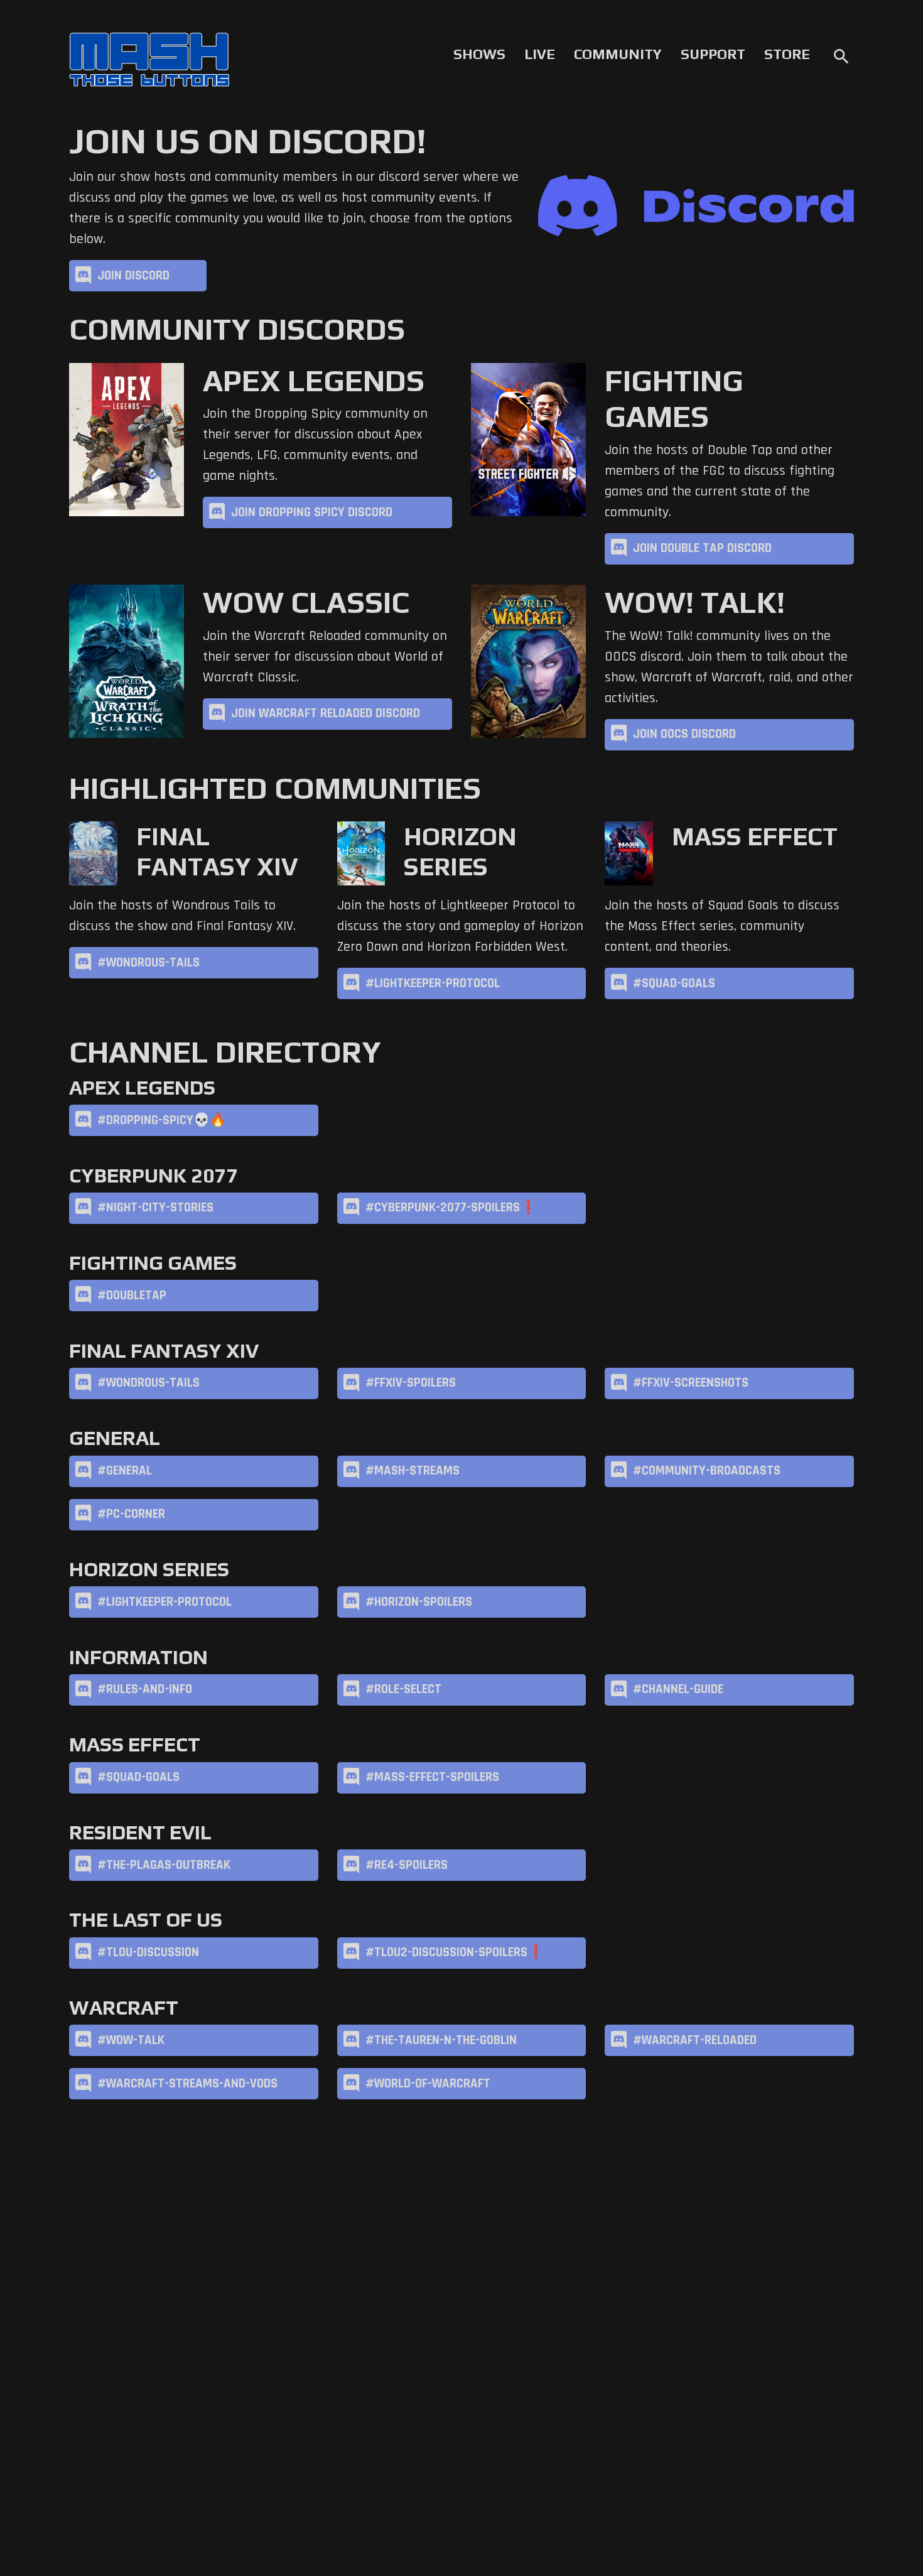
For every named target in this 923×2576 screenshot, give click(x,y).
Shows (479, 54)
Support (713, 54)
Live (540, 54)
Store (787, 54)
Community (618, 54)
